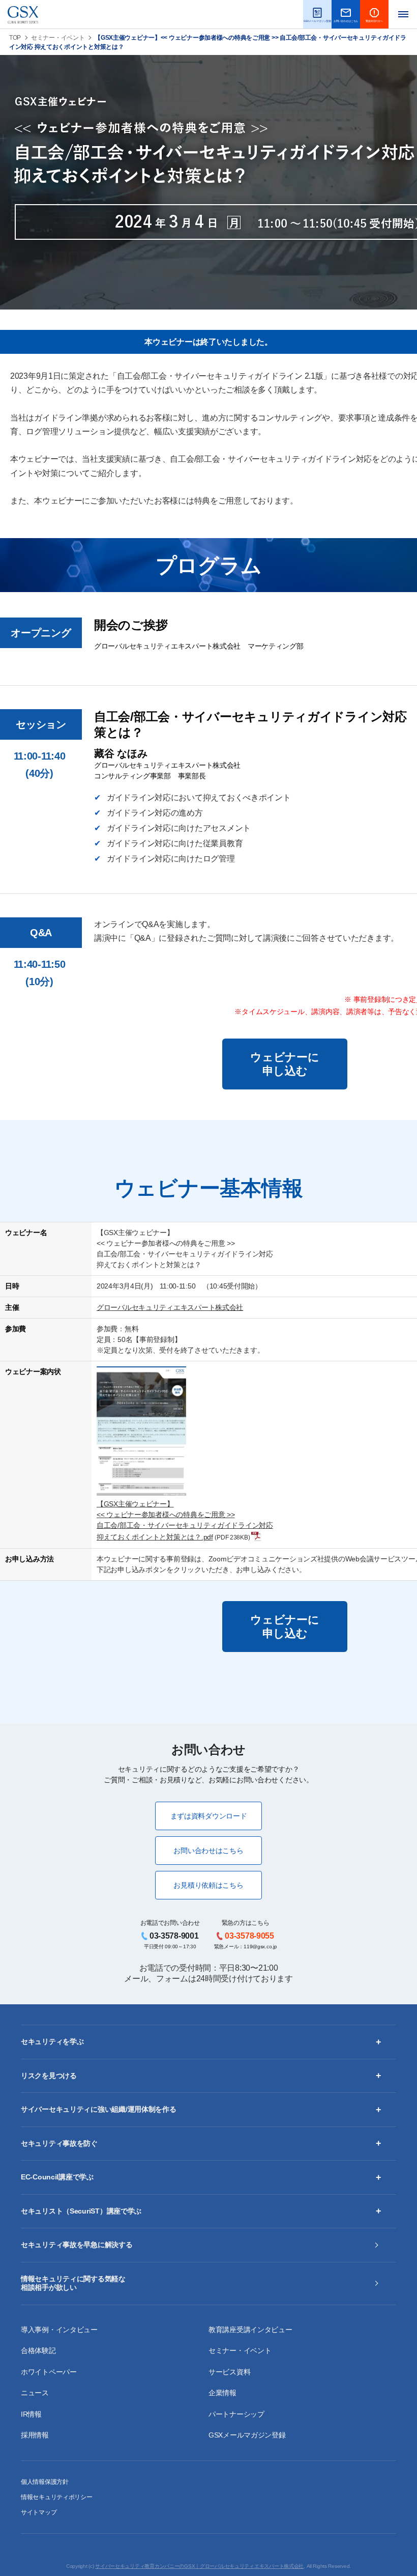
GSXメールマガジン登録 (247, 2435)
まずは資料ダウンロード (209, 1816)
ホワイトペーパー (49, 2372)
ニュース (35, 2393)
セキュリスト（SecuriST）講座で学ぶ (81, 2211)
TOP (15, 38)
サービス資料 (229, 2372)
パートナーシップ (236, 2414)
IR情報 (31, 2414)
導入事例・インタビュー (59, 2330)
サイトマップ (39, 2512)
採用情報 (35, 2435)
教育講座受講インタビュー (250, 2330)
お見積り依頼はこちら (208, 1885)
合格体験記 (38, 2350)
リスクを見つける (49, 2076)
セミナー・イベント (58, 38)
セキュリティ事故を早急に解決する (77, 2245)
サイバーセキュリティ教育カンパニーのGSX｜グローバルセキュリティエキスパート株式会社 (199, 2566)
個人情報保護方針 (45, 2482)
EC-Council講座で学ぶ (57, 2177)
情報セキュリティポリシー (57, 2497)
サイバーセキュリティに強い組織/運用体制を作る (99, 2109)
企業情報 (222, 2393)
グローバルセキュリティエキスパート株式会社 (170, 1307)
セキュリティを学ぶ (52, 2041)
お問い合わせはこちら (208, 1851)
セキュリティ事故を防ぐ (59, 2143)
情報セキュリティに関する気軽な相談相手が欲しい (73, 2283)
